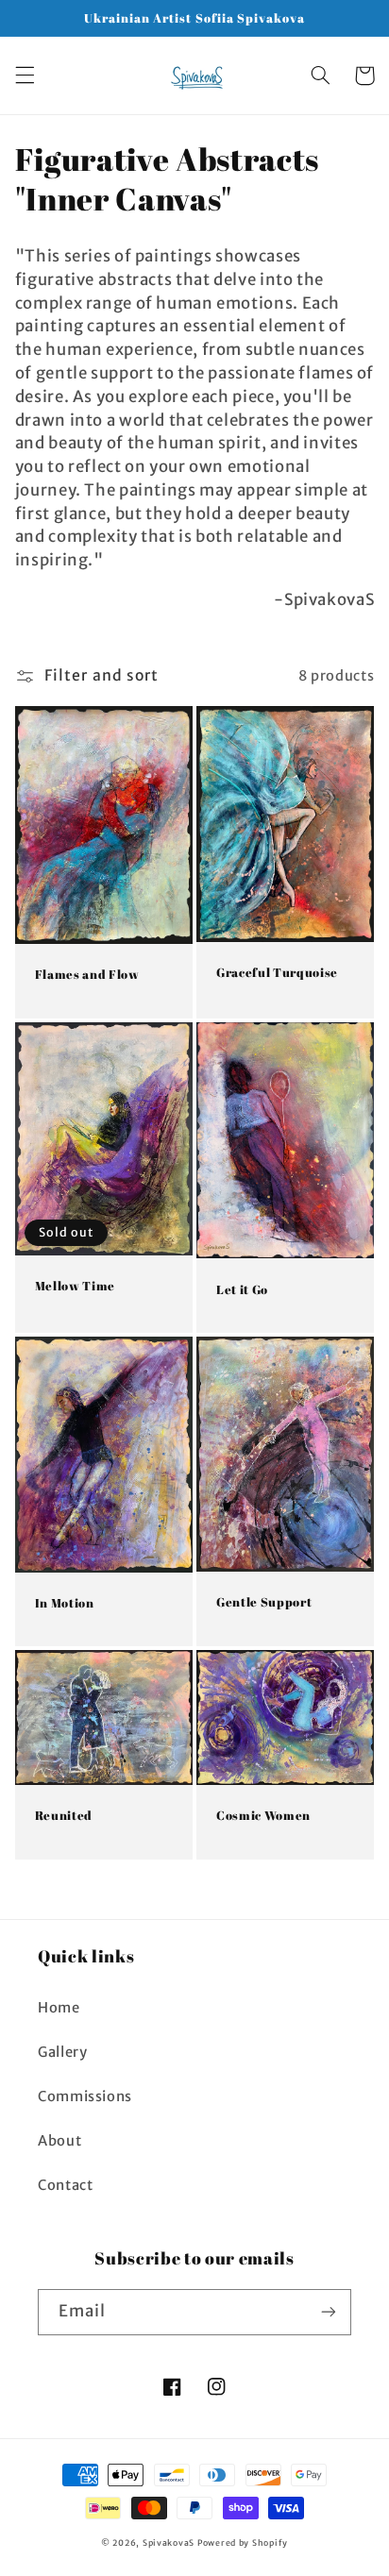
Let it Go (242, 1290)
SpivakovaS (169, 2542)
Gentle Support (264, 1602)
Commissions (85, 2096)
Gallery (62, 2052)
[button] (25, 76)
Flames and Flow (87, 975)
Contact (65, 2185)
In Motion (65, 1603)
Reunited (64, 1816)
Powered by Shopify (243, 2542)
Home (59, 2008)
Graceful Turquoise (277, 973)
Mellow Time (75, 1286)
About (59, 2141)
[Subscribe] (329, 2312)
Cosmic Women (263, 1816)
